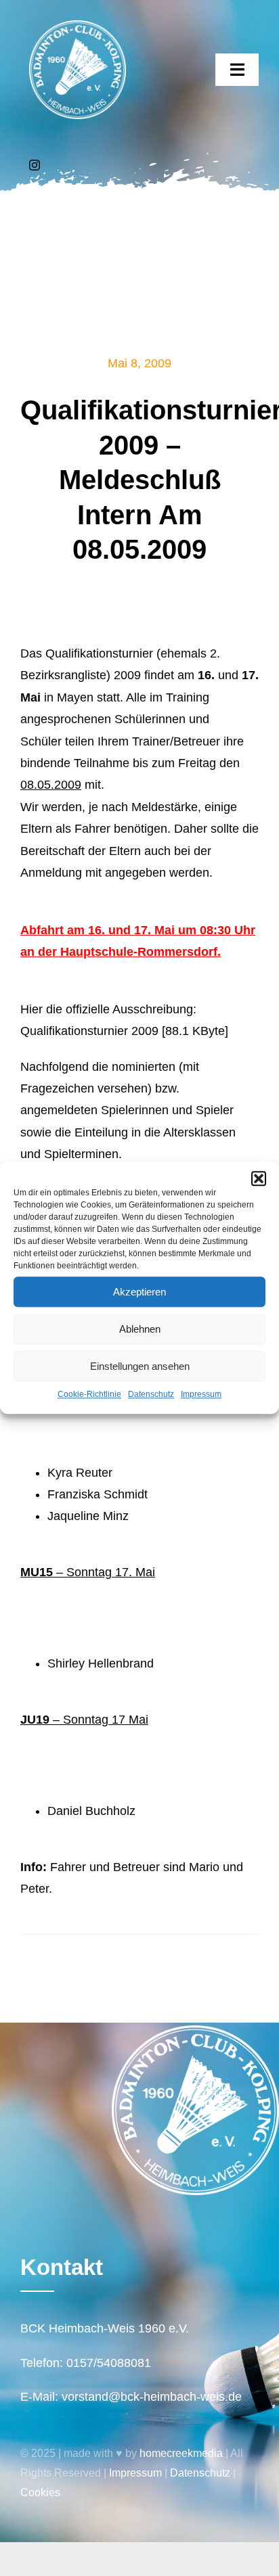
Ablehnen (140, 1329)
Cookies (40, 2492)
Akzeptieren (139, 1292)
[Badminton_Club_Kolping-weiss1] (78, 26)
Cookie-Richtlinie (89, 1394)
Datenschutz (151, 1394)
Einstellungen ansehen (140, 1366)
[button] (259, 1178)
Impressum (201, 1394)
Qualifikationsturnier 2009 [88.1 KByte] (124, 1031)
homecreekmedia (181, 2453)
